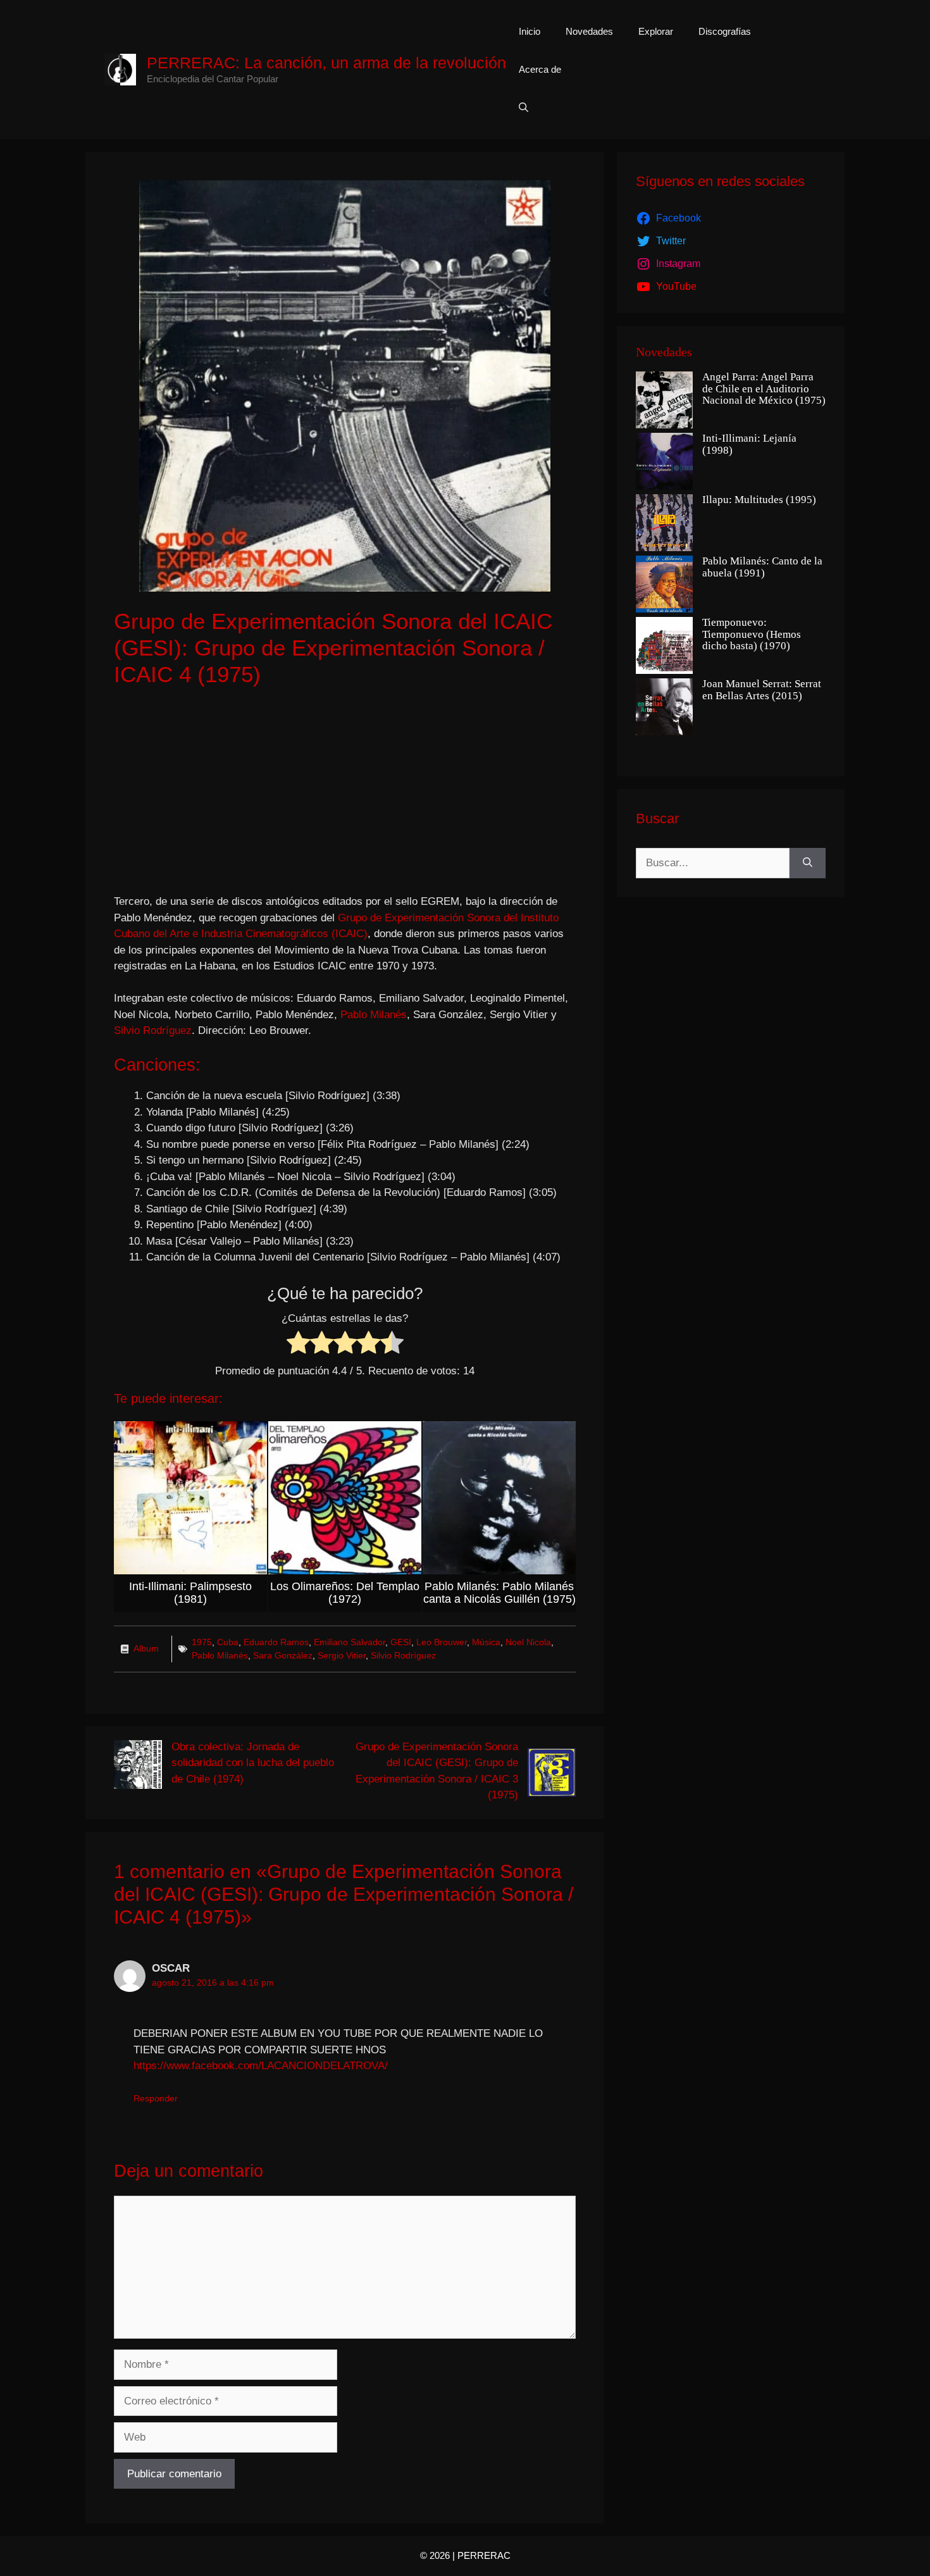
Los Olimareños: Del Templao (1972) (345, 1593)
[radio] (298, 1345)
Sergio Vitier (342, 1655)
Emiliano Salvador (350, 1642)
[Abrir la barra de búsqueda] (524, 108)
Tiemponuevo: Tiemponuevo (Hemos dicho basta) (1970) (752, 634)
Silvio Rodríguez (153, 1030)
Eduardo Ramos (276, 1642)
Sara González (283, 1655)
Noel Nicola (528, 1642)
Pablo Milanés (374, 1015)
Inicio (530, 31)
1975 (202, 1642)
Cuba (228, 1642)
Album (146, 1648)
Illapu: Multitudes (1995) (759, 500)
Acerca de (540, 69)
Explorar (656, 31)
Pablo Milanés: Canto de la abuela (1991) (762, 567)
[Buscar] (808, 863)
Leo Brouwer (442, 1642)
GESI (401, 1642)
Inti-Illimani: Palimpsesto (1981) (190, 1593)
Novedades (589, 31)
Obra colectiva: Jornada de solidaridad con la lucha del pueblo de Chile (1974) (253, 1763)
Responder (156, 2098)
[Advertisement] (345, 792)
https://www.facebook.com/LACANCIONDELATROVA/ (261, 2066)
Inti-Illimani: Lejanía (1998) (749, 445)
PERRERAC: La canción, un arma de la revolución (326, 63)
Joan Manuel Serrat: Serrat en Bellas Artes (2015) (762, 690)
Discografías (725, 31)
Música (486, 1642)
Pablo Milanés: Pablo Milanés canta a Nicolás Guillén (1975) (499, 1593)
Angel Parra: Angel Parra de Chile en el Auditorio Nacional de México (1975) (764, 389)
